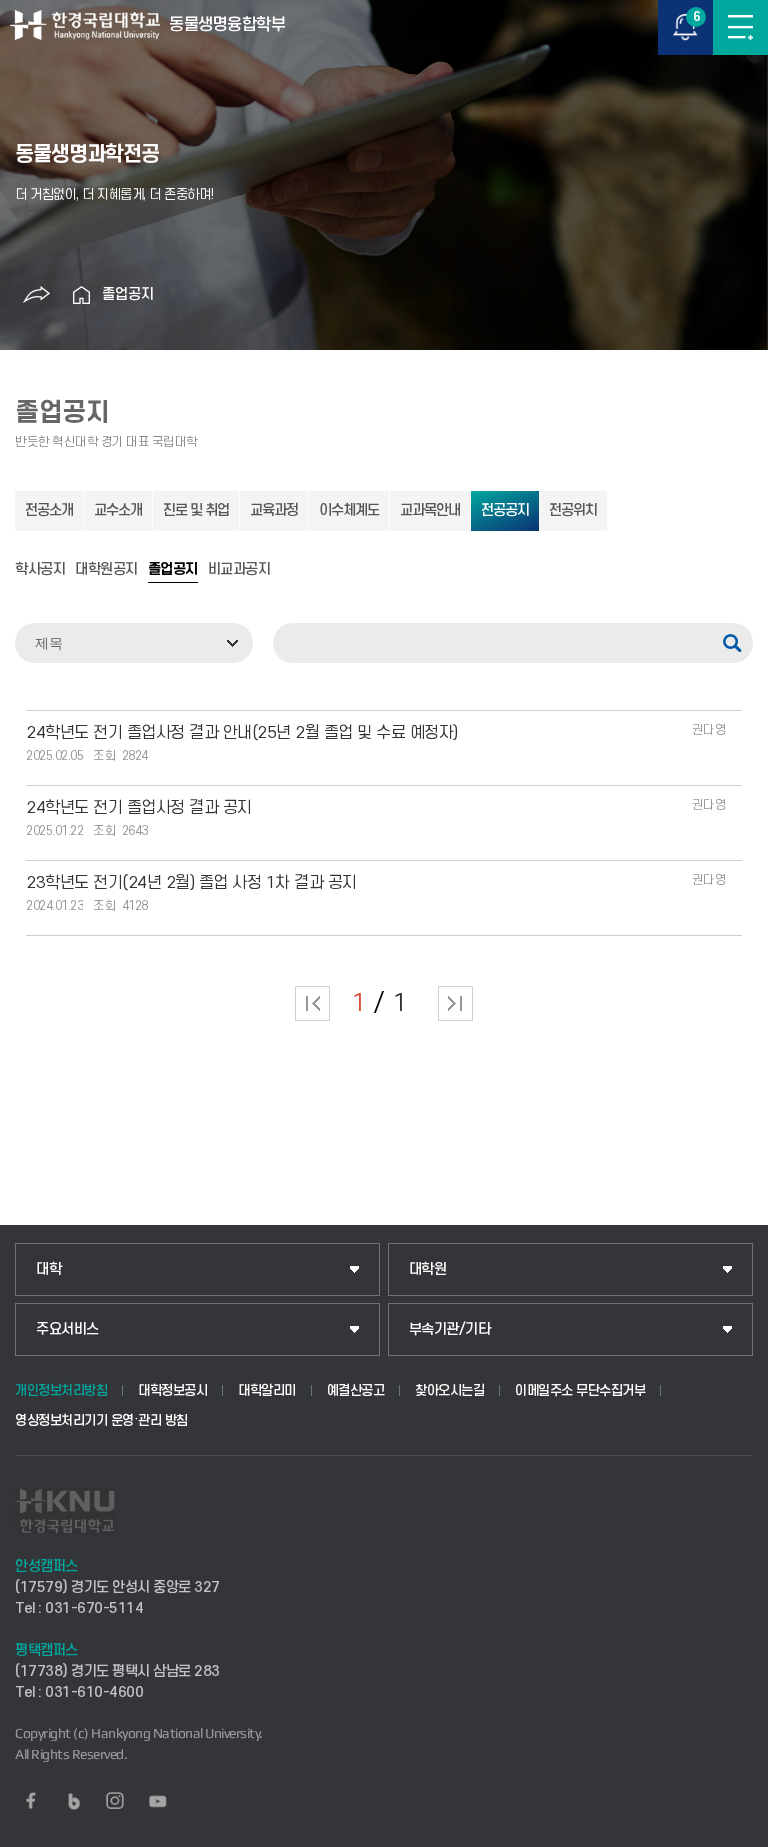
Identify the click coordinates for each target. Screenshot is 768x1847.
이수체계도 (349, 510)
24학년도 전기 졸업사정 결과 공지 (139, 808)
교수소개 (118, 510)
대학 (48, 1269)
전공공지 (505, 510)
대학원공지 (106, 570)
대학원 (428, 1269)
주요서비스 (67, 1329)
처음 (312, 1003)
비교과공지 (239, 570)
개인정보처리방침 (61, 1390)
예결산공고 (356, 1390)
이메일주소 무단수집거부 (580, 1390)
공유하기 (37, 295)
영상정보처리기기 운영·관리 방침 (101, 1420)
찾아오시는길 (449, 1390)
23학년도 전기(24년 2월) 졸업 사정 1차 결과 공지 (191, 883)
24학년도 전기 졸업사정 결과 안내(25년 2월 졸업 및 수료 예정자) (242, 733)
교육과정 (274, 510)
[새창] (31, 1801)
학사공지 (40, 570)
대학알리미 (267, 1390)
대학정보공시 (172, 1390)
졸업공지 (128, 294)
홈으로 (82, 295)
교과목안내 (430, 510)
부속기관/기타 (450, 1329)
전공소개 (49, 510)
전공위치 (573, 510)
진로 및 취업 (196, 510)
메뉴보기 (740, 27)
